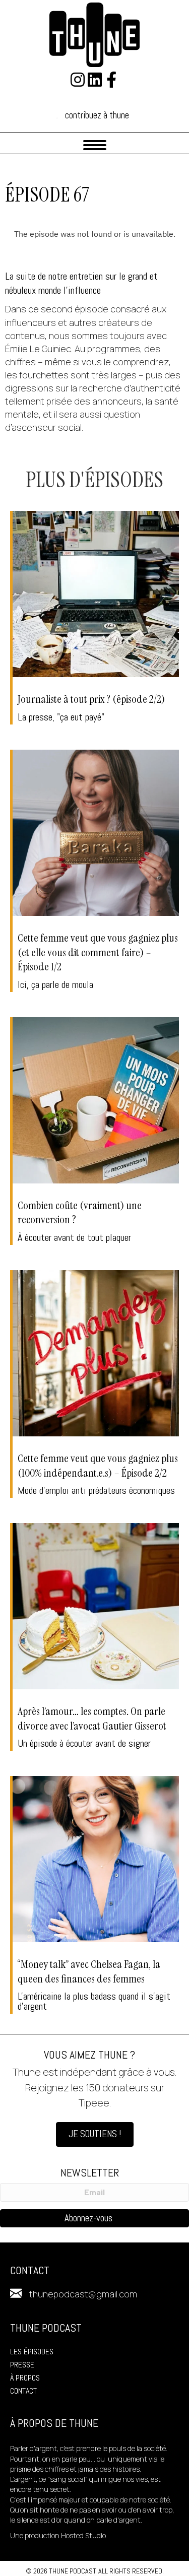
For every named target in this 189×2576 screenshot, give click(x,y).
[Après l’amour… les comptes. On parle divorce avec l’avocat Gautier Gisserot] (96, 1637)
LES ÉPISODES (32, 2352)
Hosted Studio (83, 2535)
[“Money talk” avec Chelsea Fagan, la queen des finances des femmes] (96, 1895)
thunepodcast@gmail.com (83, 2294)
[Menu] (95, 145)
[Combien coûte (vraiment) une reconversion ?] (96, 1131)
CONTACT (23, 2391)
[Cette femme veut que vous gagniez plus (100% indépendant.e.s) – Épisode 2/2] (96, 1384)
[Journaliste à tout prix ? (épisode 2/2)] (96, 618)
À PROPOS (25, 2378)
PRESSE (22, 2365)
